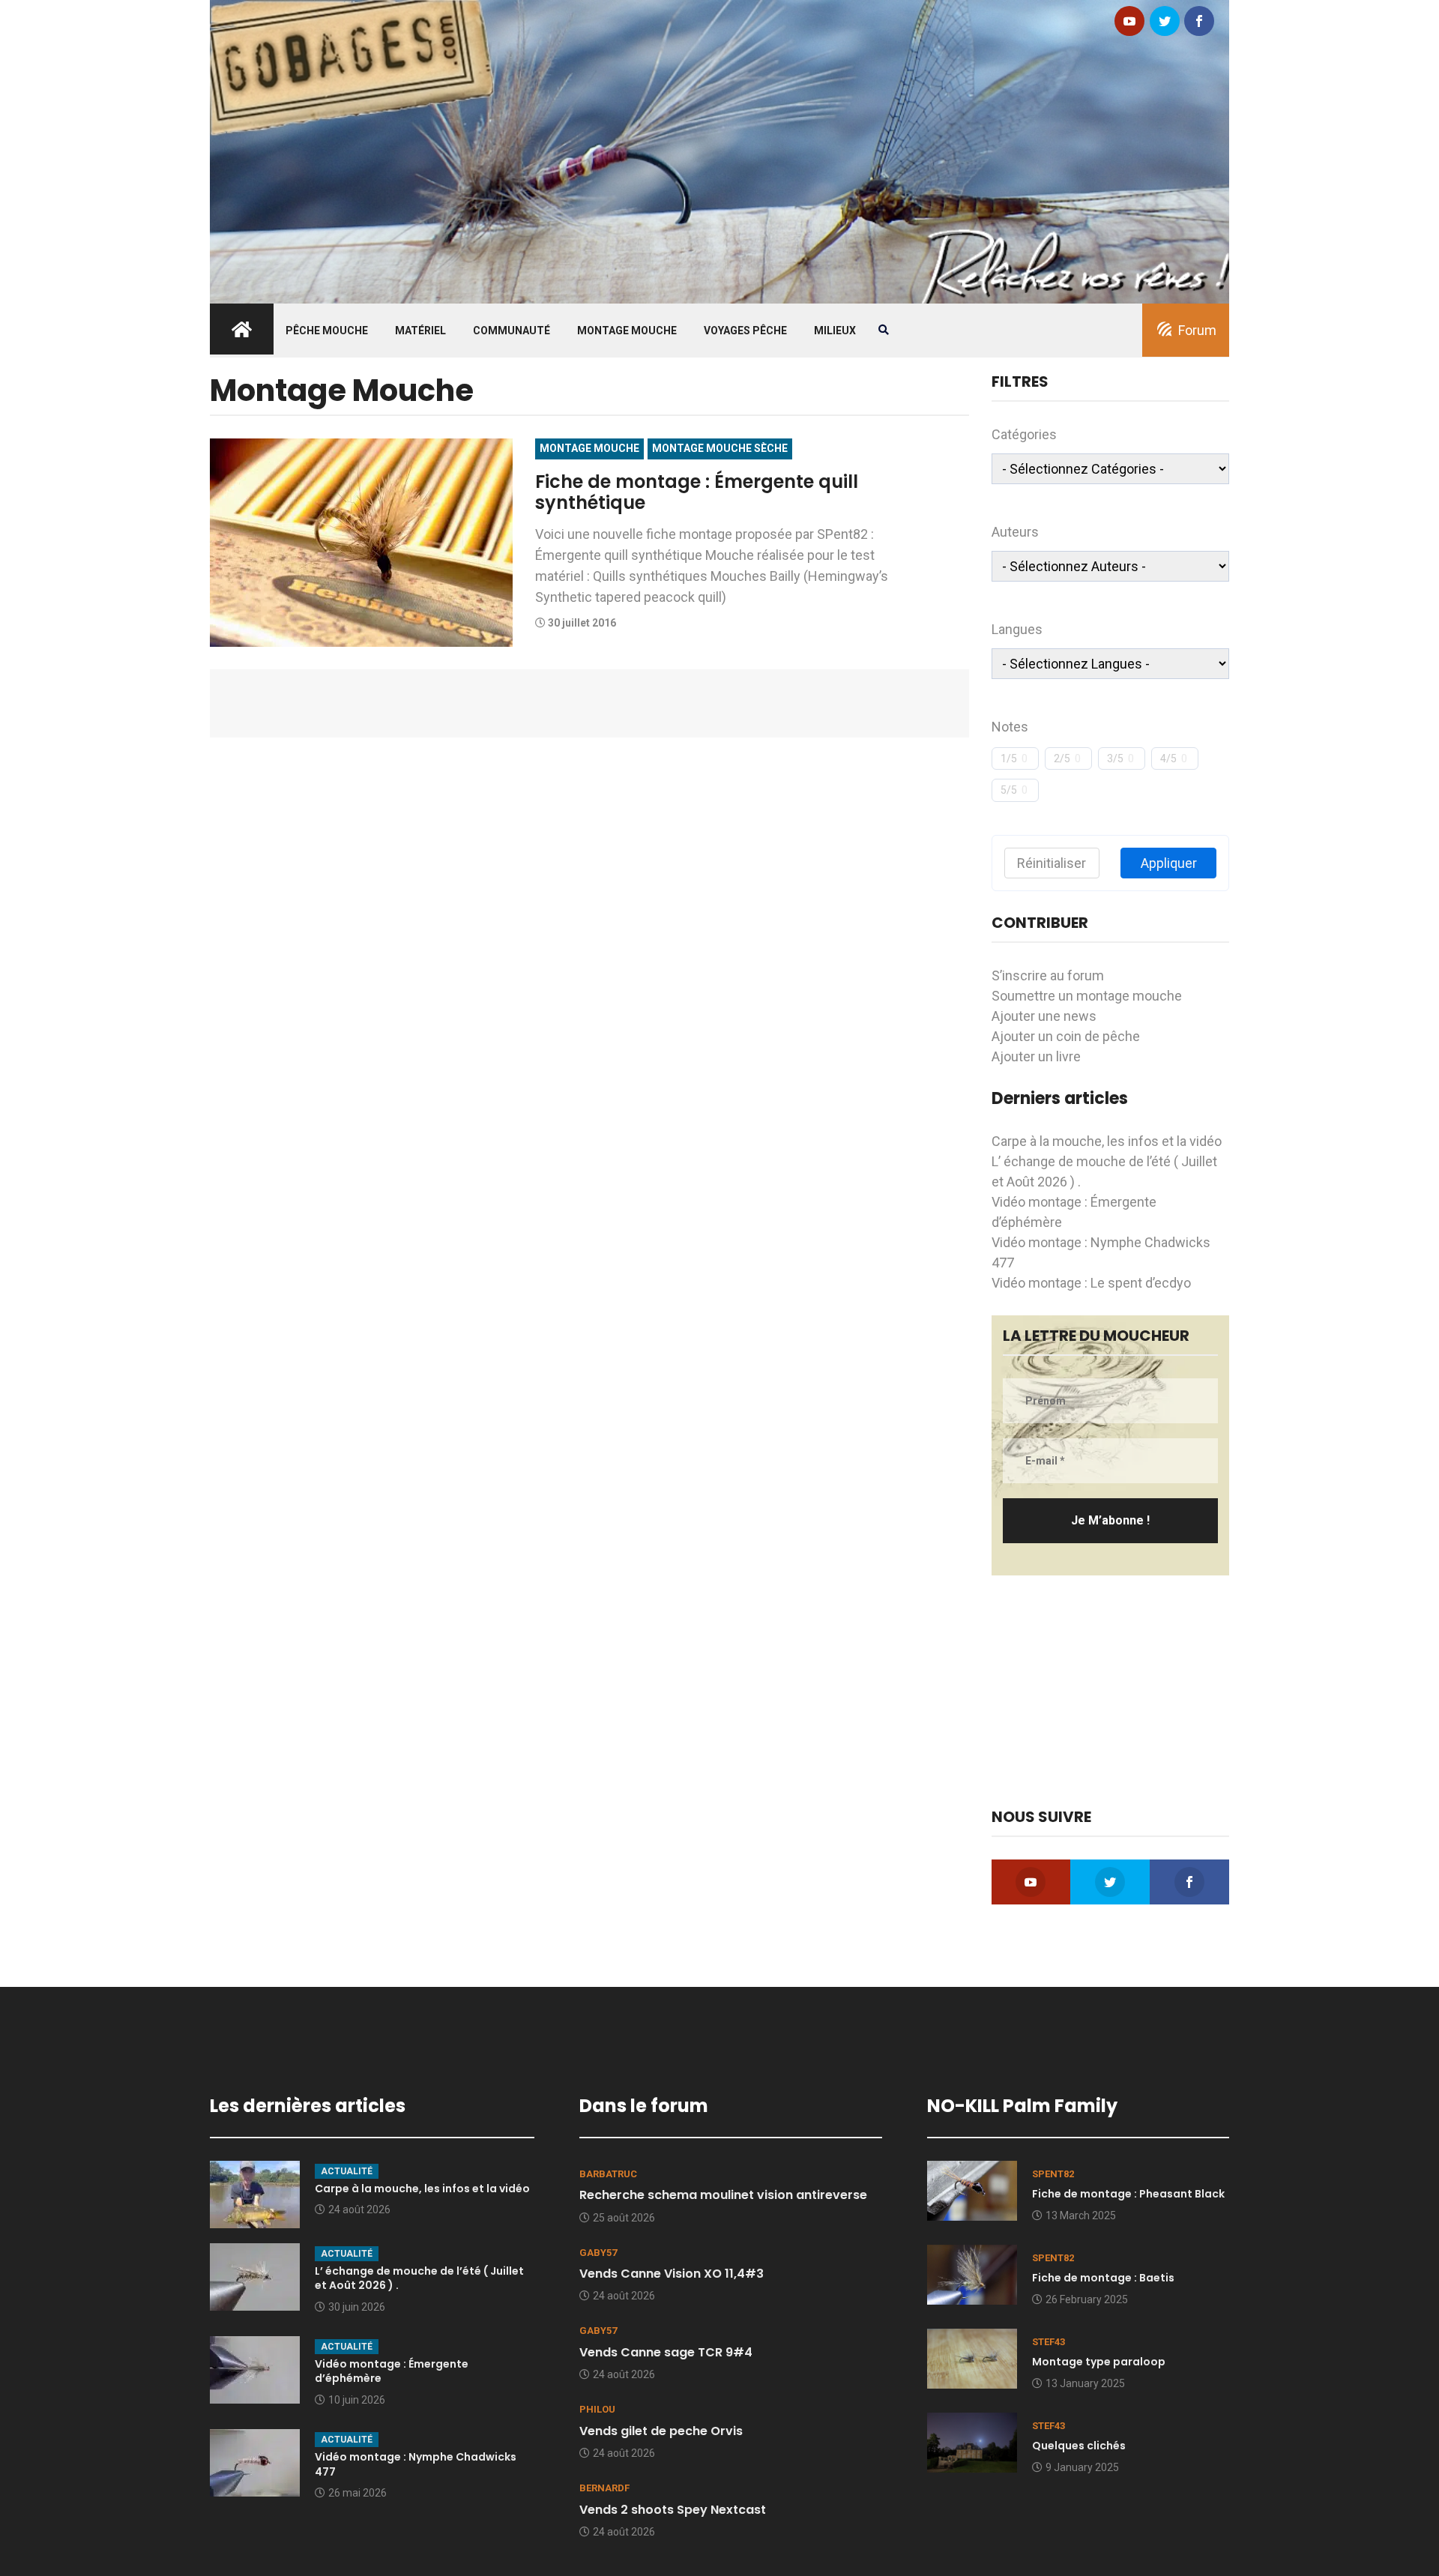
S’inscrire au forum (1048, 975)
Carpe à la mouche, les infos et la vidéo (1107, 1141)
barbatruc (608, 2174)
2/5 (1062, 758)
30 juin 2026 (357, 2307)
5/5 (1009, 790)
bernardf (604, 2488)
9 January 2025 (1082, 2467)
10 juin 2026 (357, 2400)
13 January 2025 (1085, 2383)
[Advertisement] (1111, 1692)
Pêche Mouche (327, 331)
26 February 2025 (1087, 2299)
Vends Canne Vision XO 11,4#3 (672, 2274)
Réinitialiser (1052, 863)
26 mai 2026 (358, 2493)
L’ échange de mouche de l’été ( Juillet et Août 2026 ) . (419, 2278)
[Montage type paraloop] (972, 2358)
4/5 (1168, 758)
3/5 (1115, 758)
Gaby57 (598, 2253)
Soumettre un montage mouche (1087, 996)
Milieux (835, 331)
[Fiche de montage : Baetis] (972, 2274)
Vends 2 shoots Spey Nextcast (673, 2510)
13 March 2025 (1081, 2215)
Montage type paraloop (1099, 2362)
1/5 (1009, 758)
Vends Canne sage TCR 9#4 (666, 2352)
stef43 (1049, 2342)
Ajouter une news (1044, 1016)
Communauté (512, 331)
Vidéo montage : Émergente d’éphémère (392, 2371)
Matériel (420, 331)
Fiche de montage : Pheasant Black (1128, 2194)
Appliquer (1169, 863)
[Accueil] (719, 150)
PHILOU (597, 2409)
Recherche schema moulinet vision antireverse (723, 2195)
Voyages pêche (745, 331)
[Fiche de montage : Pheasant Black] (972, 2189)
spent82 (1053, 2174)
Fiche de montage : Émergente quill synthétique (697, 492)
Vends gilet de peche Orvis (661, 2431)
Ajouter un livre (1036, 1056)
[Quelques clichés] (972, 2441)
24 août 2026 (359, 2209)
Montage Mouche (627, 331)
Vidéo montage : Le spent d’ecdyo (1091, 1283)
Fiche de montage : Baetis (1103, 2278)
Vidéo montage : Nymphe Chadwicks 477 (416, 2464)
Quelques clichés (1079, 2446)
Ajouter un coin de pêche (1066, 1036)
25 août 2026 (624, 2218)
